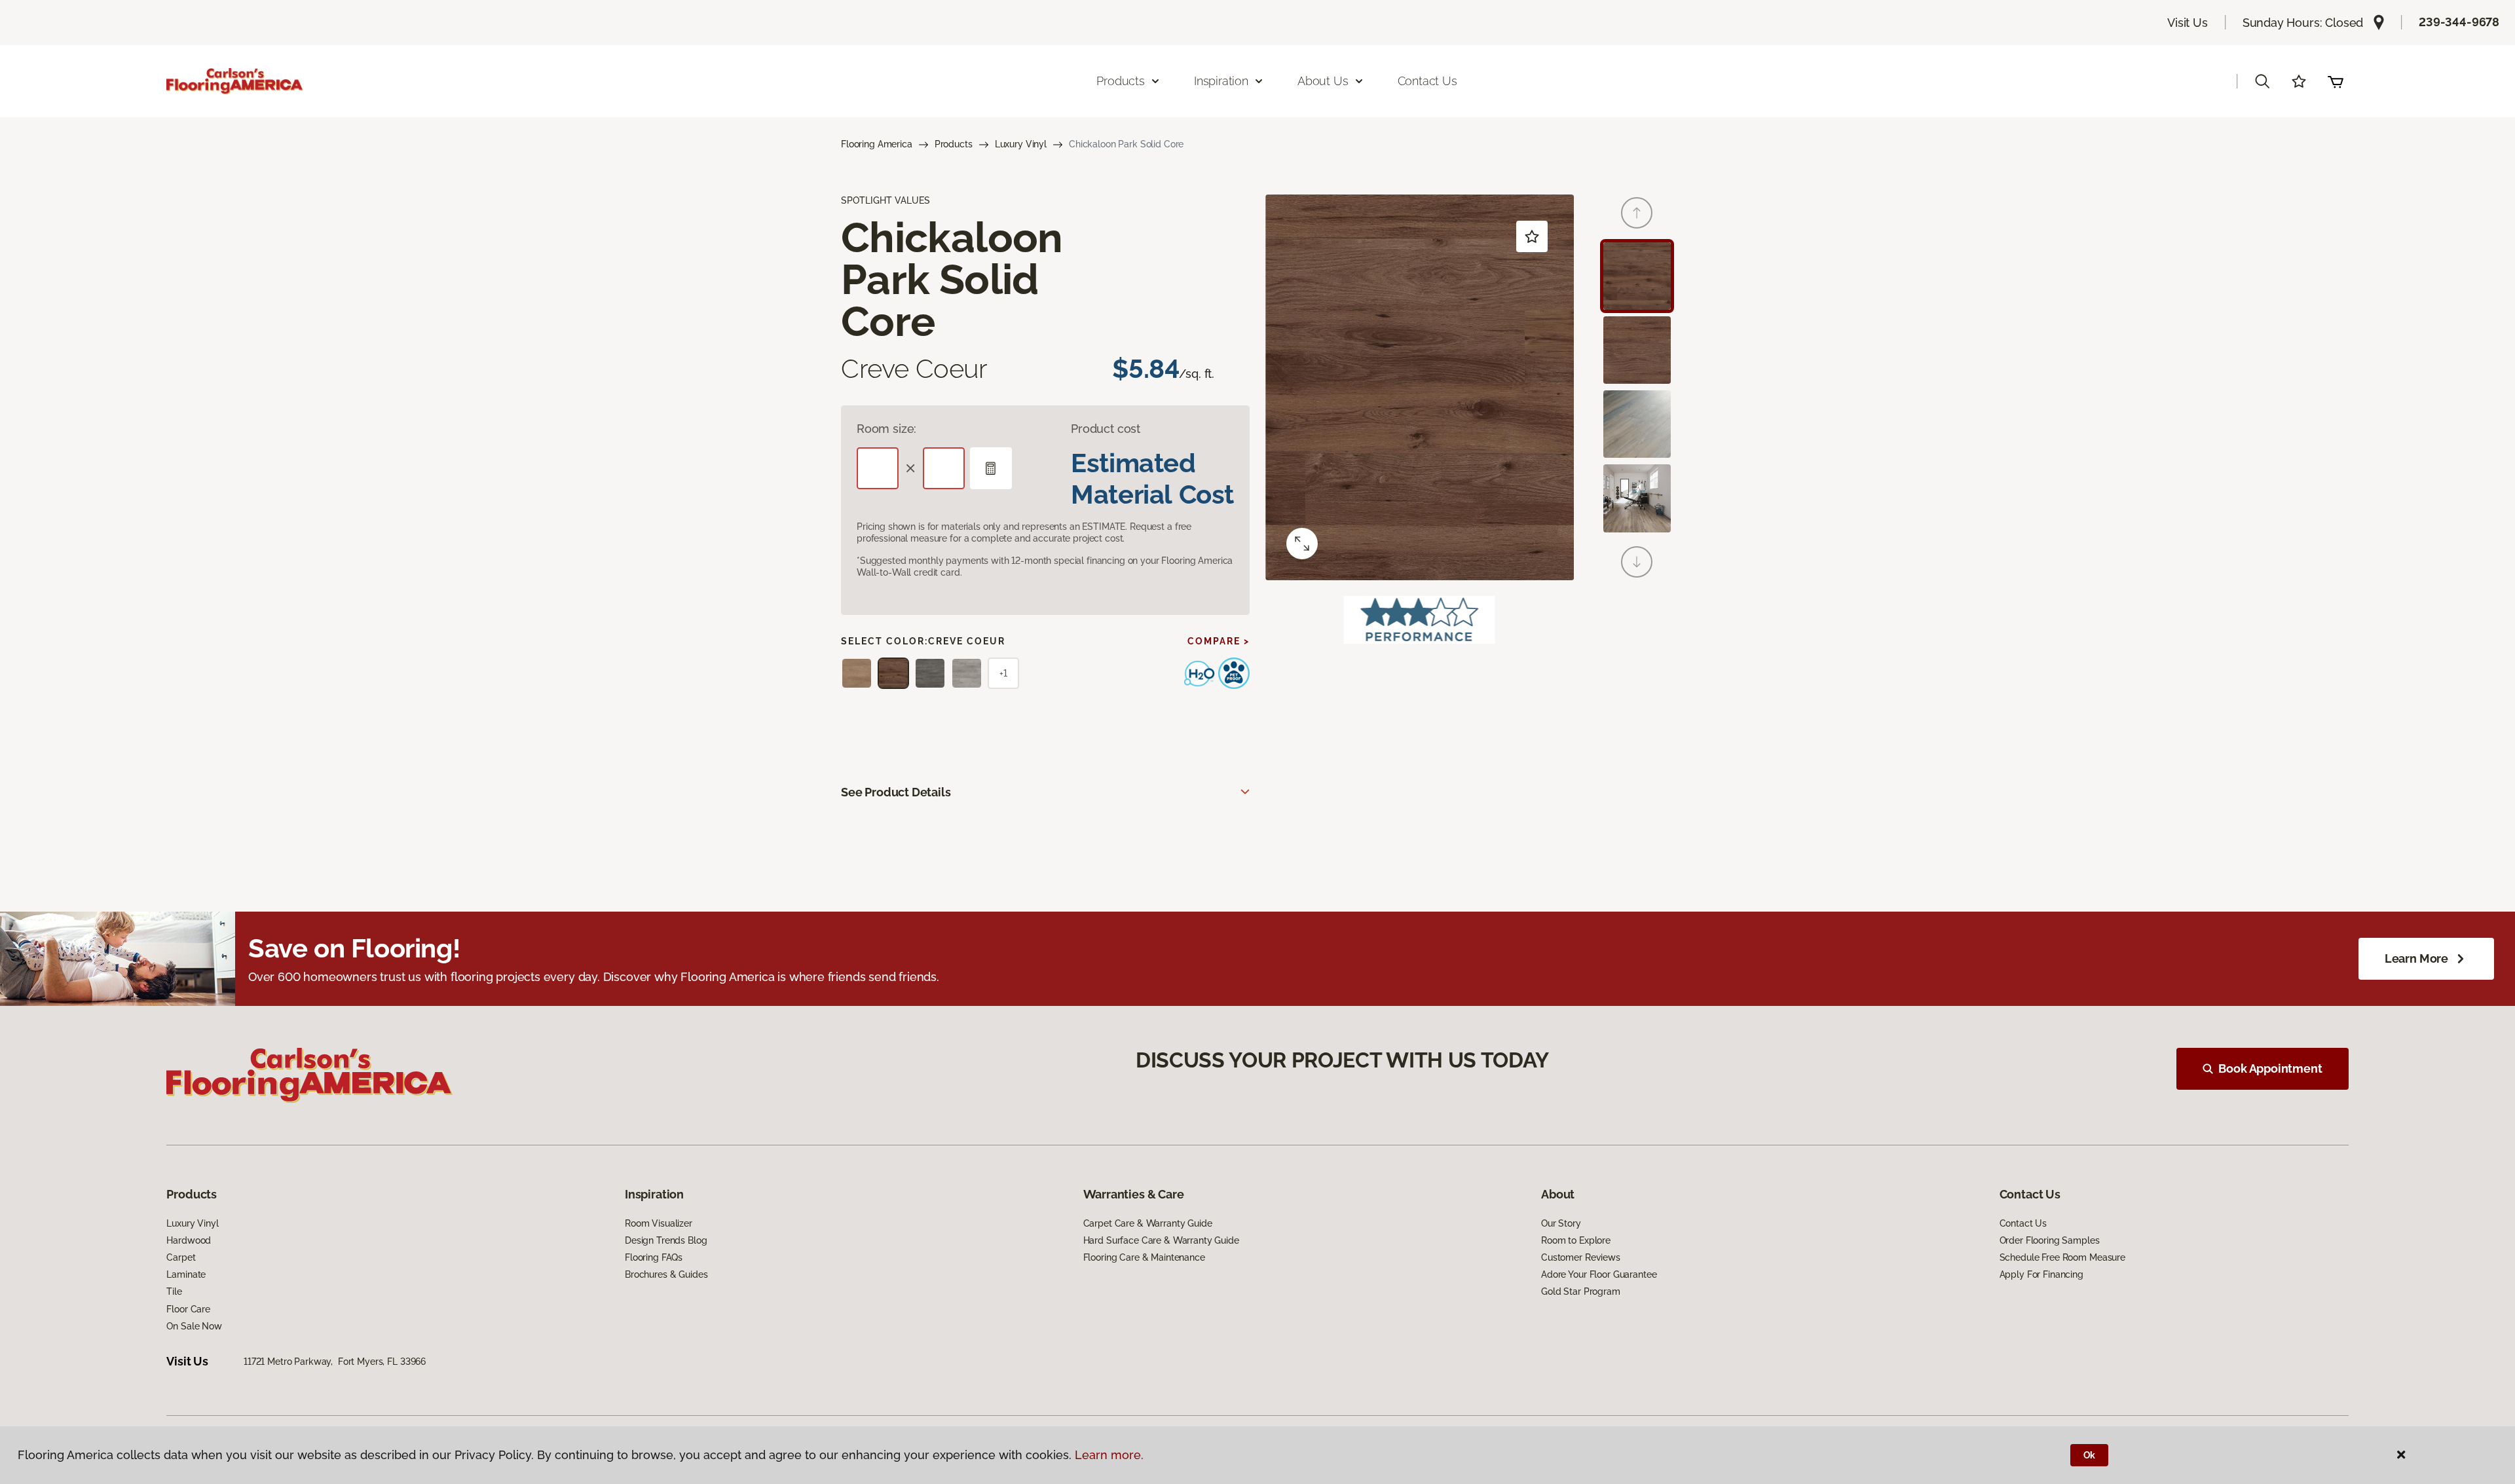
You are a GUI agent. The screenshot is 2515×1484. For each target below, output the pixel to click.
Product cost (1106, 429)
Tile (174, 1291)
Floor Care (188, 1309)
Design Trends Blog (666, 1240)
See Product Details (896, 792)
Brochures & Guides (666, 1274)
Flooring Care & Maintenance (1144, 1257)
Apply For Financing (2041, 1274)
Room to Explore (1576, 1240)
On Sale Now (194, 1326)
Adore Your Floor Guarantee (1599, 1274)
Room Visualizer (659, 1223)
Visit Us (2188, 23)
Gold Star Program (1581, 1291)
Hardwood (189, 1240)
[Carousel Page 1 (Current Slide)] (1637, 276)
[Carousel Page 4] (1637, 498)
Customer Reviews (1581, 1257)
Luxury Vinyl (1021, 144)
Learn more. (1109, 1455)
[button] (2262, 81)
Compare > (1219, 641)
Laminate (186, 1274)
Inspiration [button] (1221, 81)
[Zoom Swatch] (1302, 544)
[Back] (1637, 213)
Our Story (1561, 1223)
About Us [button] (1323, 81)
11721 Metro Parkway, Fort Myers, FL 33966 (335, 1362)
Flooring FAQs (654, 1257)
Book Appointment (2270, 1068)
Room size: (886, 429)
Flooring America (877, 144)
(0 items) (2336, 81)
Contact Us (1427, 81)
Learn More (2416, 958)
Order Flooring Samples (2050, 1240)
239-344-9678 (2459, 22)
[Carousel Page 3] (1637, 424)
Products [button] (1121, 81)
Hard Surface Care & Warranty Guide (1161, 1240)
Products (954, 144)
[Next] (1637, 562)
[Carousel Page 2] (1637, 350)
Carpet (181, 1257)
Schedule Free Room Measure (2062, 1257)
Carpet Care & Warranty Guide (1148, 1223)
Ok (2090, 1455)
